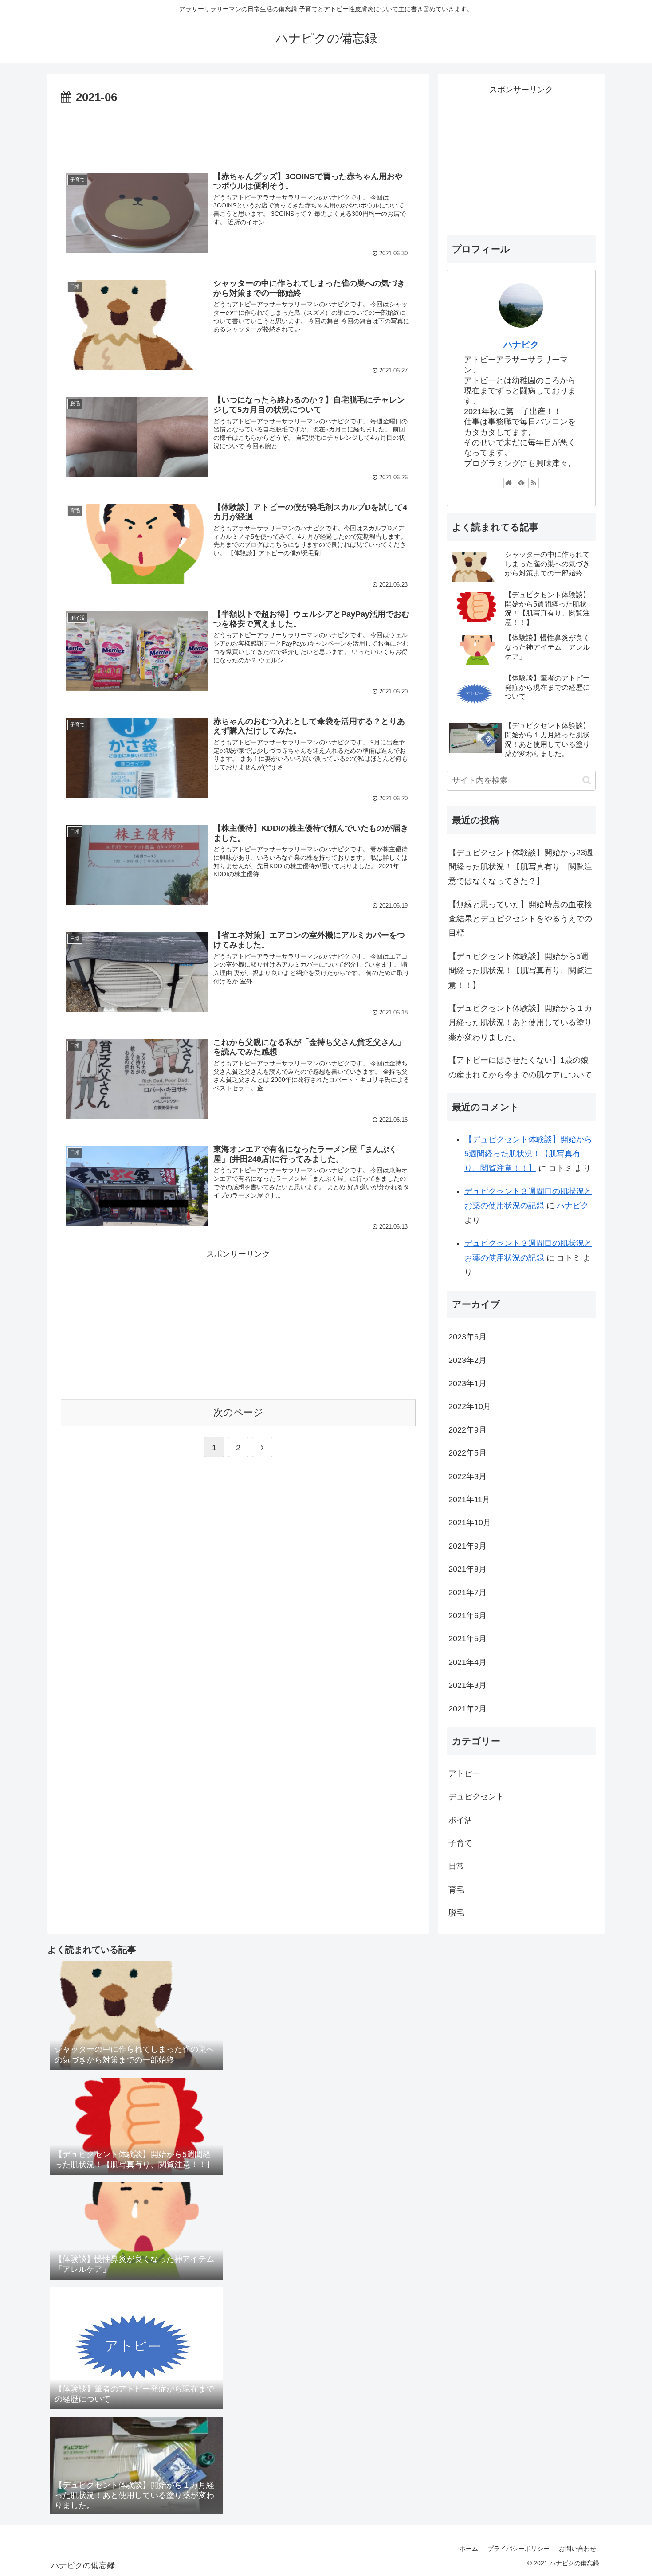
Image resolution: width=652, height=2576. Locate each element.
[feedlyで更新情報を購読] (521, 483)
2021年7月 (467, 1593)
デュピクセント (476, 1797)
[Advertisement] (238, 132)
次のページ (238, 1412)
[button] (587, 780)
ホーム (469, 2549)
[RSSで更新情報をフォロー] (534, 483)
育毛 (456, 1890)
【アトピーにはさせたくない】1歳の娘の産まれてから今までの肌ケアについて (520, 1067)
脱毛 (456, 1913)
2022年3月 (467, 1476)
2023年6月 (467, 1337)
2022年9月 (467, 1430)
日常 (456, 1866)
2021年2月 (467, 1709)
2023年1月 (467, 1383)
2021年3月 (467, 1685)
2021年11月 (469, 1499)
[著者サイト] (509, 483)
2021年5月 (467, 1639)
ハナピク (521, 345)
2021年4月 (467, 1662)
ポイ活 (460, 1820)
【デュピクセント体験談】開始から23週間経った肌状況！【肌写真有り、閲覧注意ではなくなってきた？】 (521, 867)
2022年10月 (470, 1406)
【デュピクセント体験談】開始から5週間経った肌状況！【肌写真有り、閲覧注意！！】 (520, 971)
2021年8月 (467, 1569)
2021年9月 (467, 1546)
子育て (460, 1843)
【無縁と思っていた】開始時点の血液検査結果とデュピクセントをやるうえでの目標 (520, 919)
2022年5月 (467, 1453)
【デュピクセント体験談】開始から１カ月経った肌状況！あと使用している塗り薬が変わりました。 (520, 1023)
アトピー (464, 1773)
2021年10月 (470, 1523)
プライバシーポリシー (518, 2549)
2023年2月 (467, 1360)
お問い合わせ (577, 2549)
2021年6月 (467, 1616)
